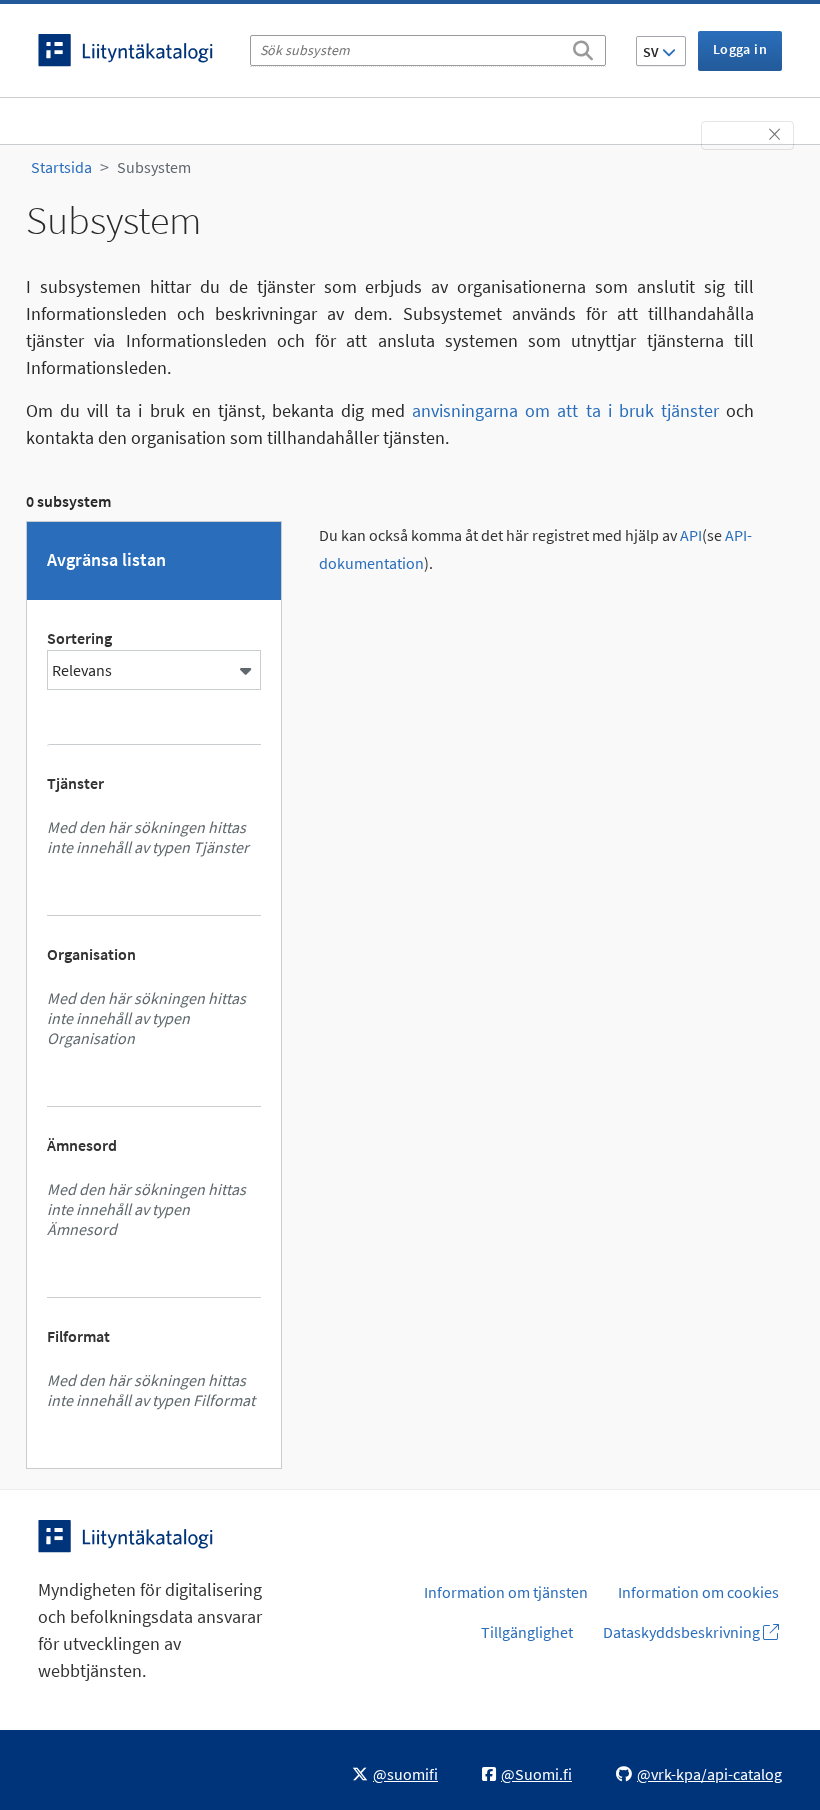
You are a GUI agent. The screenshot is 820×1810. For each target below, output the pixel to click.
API (691, 535)
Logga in (740, 49)
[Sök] (583, 47)
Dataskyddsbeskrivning (683, 1632)
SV (652, 52)
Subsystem (154, 167)
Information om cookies (698, 1592)
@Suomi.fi (536, 1774)
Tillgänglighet (527, 1632)
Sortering (79, 638)
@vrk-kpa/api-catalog (709, 1774)
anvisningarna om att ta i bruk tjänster (565, 410)
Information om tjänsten (506, 1592)
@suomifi (405, 1774)
